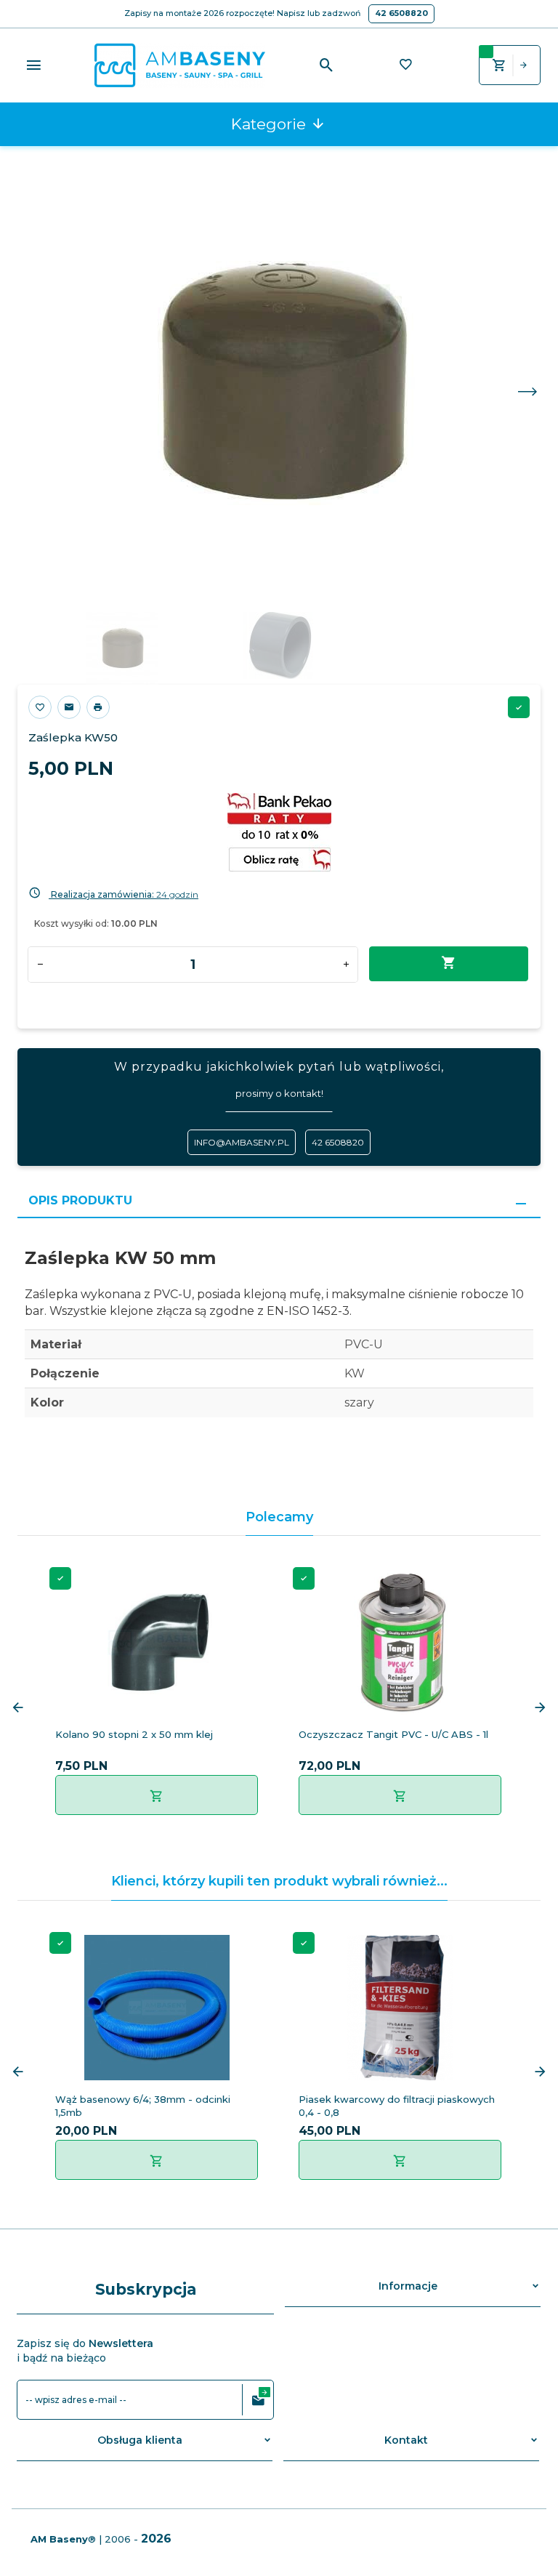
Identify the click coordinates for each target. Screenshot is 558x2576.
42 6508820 (401, 13)
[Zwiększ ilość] (346, 965)
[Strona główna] (180, 64)
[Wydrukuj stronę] (98, 707)
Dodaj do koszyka (449, 964)
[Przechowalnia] (405, 66)
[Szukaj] (327, 65)
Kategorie (271, 124)
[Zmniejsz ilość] (40, 965)
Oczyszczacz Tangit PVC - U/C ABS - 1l (393, 1734)
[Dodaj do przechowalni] (40, 707)
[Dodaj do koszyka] (157, 1795)
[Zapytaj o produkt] (69, 707)
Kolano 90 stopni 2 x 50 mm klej (134, 1734)
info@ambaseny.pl (242, 1142)
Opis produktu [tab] (80, 1200)
